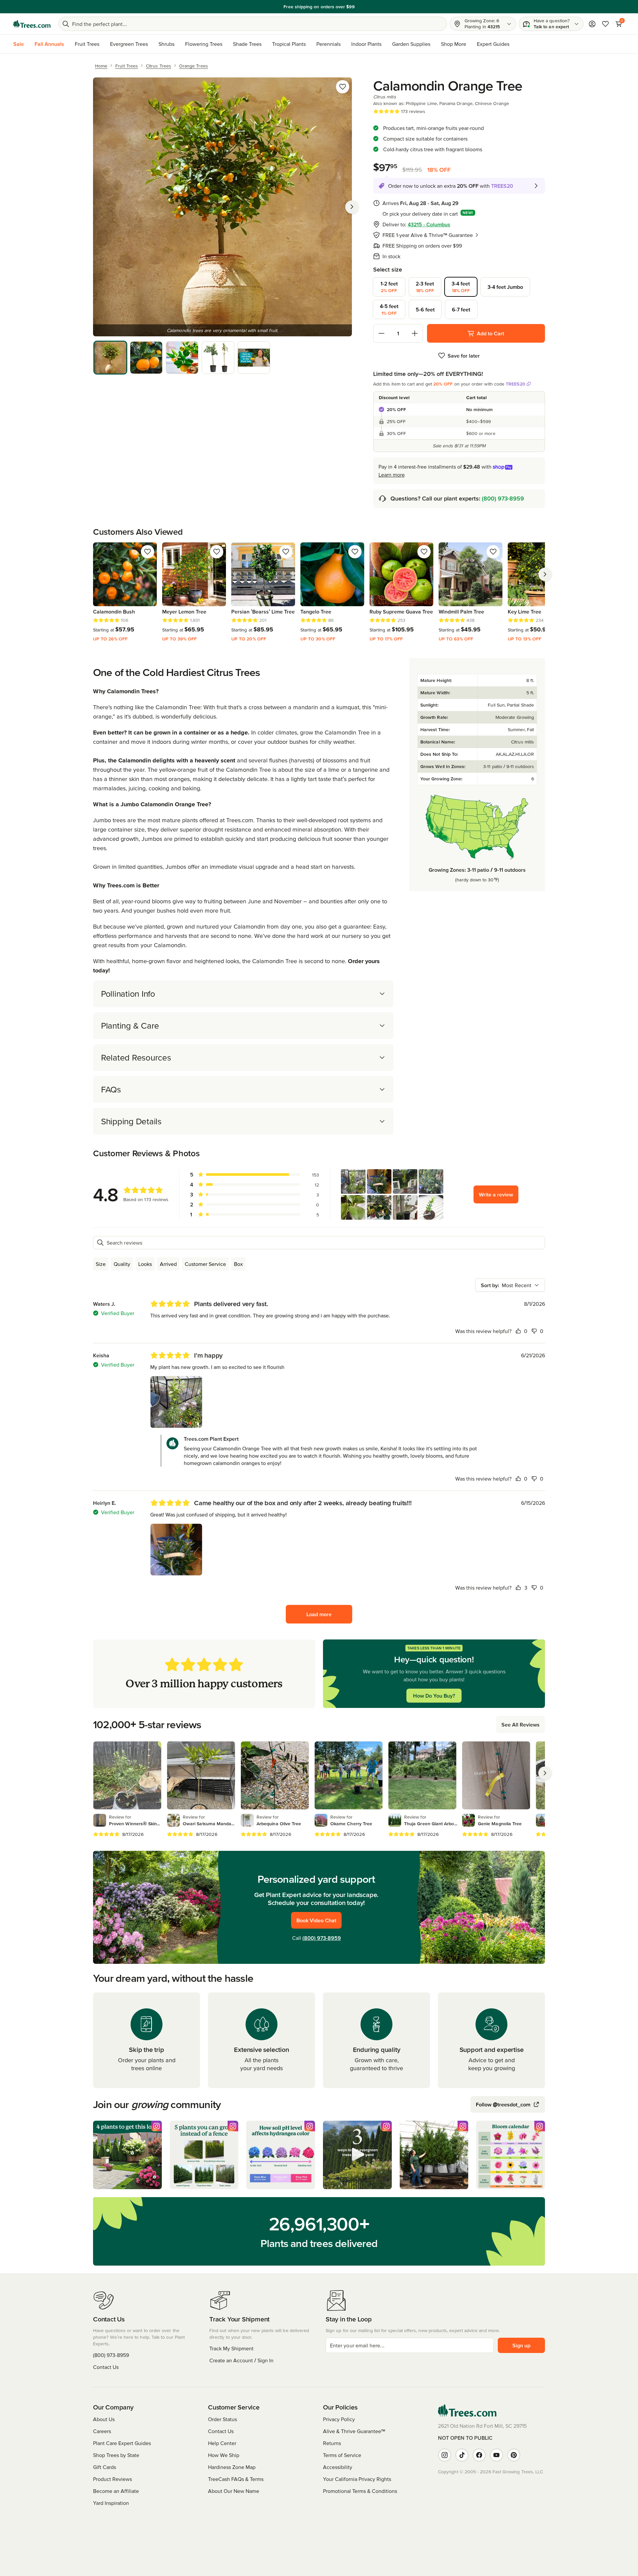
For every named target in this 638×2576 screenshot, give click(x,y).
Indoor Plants (366, 44)
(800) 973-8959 (503, 498)
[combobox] (510, 1285)
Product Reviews (112, 2479)
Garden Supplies (411, 44)
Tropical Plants (289, 44)
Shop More (454, 44)
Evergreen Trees (129, 44)
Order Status (222, 2419)
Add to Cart (490, 333)
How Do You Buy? (434, 1696)
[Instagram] (445, 2455)
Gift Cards (105, 2467)
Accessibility (338, 2467)
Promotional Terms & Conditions (360, 2491)
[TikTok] (462, 2455)
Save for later (464, 356)
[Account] (592, 24)
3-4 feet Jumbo (505, 287)
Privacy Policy (339, 2419)
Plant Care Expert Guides (122, 2443)
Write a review (496, 1194)
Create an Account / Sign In (241, 2360)
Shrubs (166, 44)
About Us (104, 2419)
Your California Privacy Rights (357, 2479)
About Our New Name (234, 2491)
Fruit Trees (87, 44)
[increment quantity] (415, 333)
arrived (168, 1264)
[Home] (32, 24)
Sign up (521, 2345)
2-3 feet (425, 287)
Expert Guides (493, 44)
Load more (319, 1614)
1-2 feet (389, 287)
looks (145, 1264)
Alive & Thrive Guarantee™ (354, 2431)
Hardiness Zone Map (232, 2467)
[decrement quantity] (381, 333)
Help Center (222, 2443)
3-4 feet (461, 287)
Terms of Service (342, 2455)
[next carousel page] (545, 574)
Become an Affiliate (116, 2491)
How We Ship (224, 2455)
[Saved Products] (605, 24)
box (238, 1264)
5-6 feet (425, 309)
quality (122, 1264)
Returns (332, 2443)
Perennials (328, 44)
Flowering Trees (204, 44)
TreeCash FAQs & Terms (236, 2479)
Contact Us (106, 2367)
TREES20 (516, 384)
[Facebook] (479, 2455)
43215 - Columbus (429, 224)
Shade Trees (247, 44)
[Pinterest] (514, 2455)
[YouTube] (496, 2455)
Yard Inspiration (111, 2503)
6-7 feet (461, 309)
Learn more (392, 475)
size (101, 1264)
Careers (102, 2431)
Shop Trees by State (116, 2455)
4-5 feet (389, 309)
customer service (205, 1264)
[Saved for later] (343, 87)
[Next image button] (352, 207)
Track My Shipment (231, 2348)
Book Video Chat (316, 1920)
